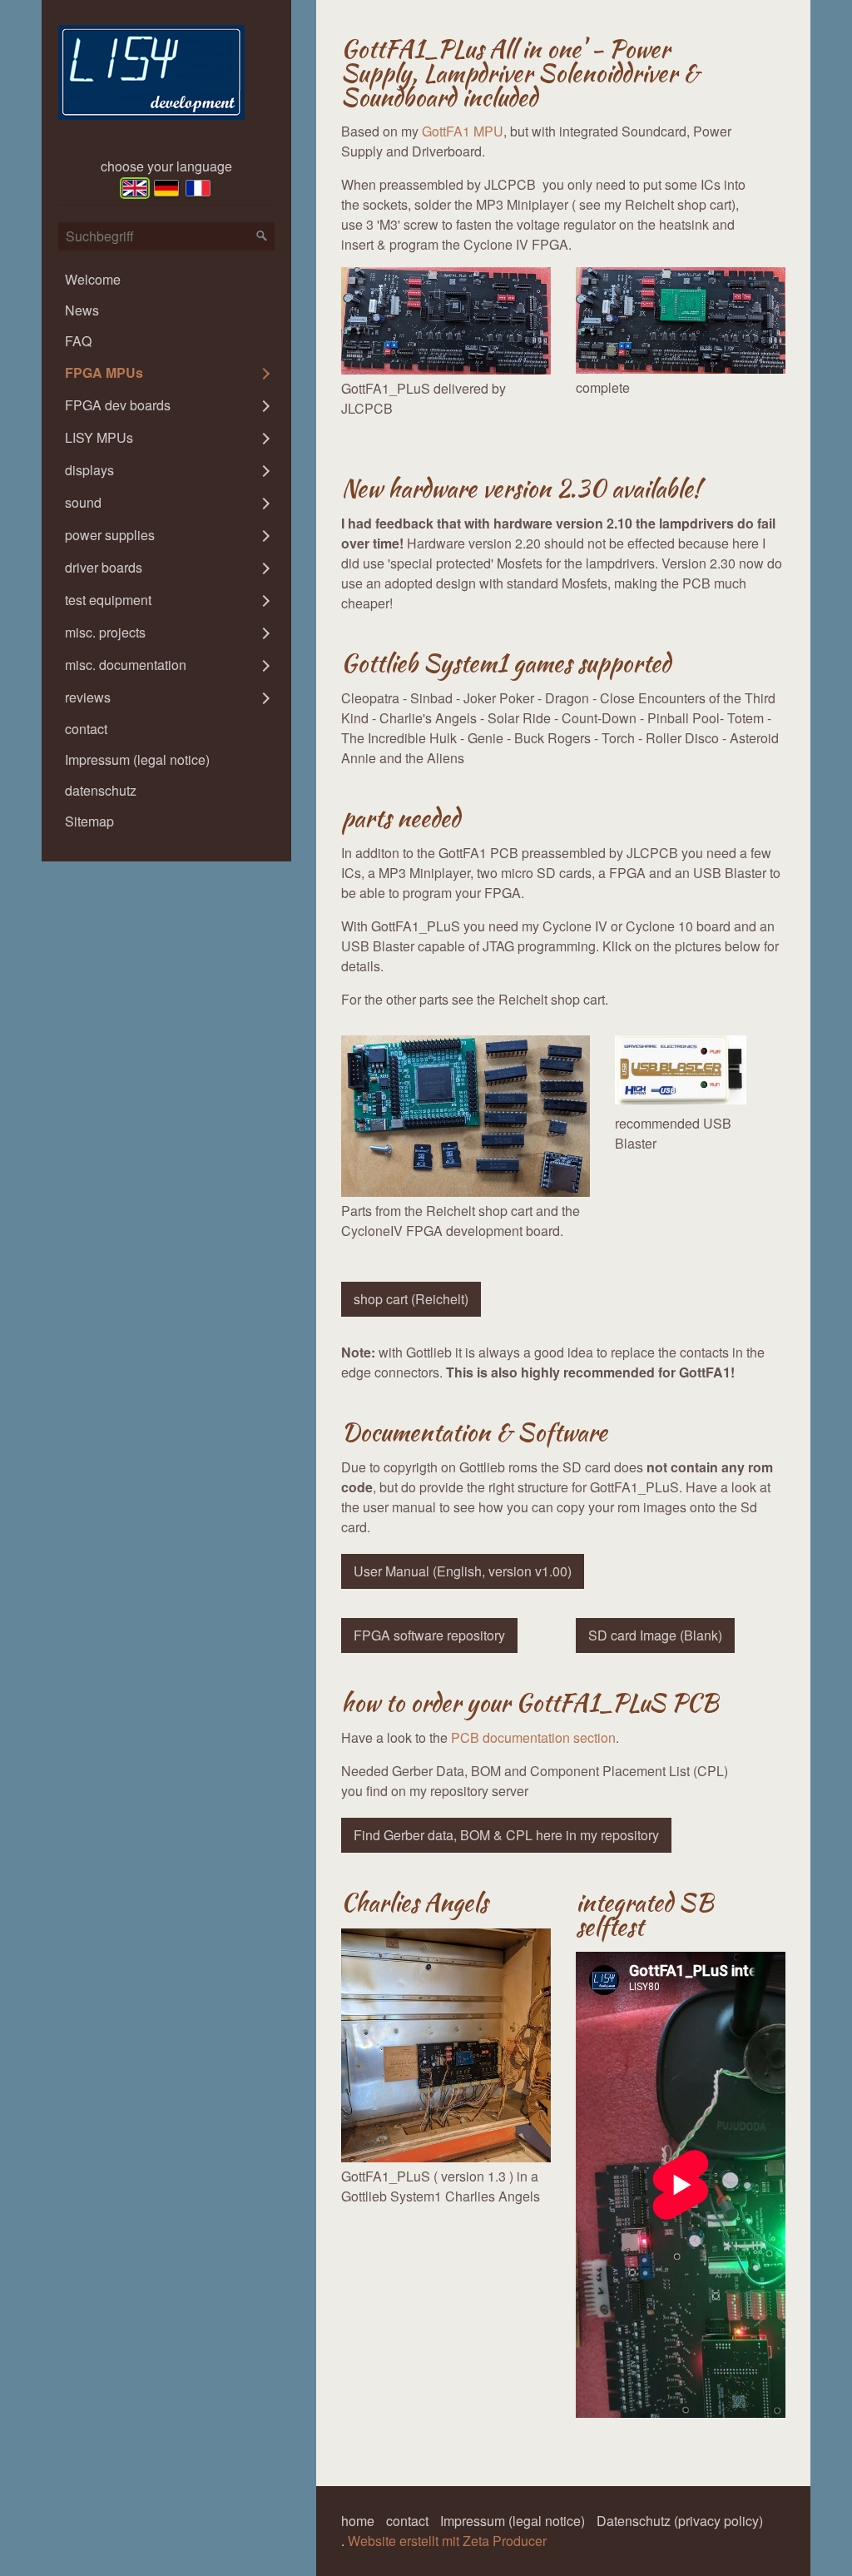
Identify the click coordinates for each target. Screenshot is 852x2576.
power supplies (110, 535)
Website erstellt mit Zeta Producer (447, 2541)
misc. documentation (126, 665)
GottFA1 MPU (463, 131)
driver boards (104, 567)
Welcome (93, 279)
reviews (88, 697)
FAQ (78, 341)
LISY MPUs (99, 437)
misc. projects (105, 632)
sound (83, 502)
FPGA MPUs (104, 372)
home (358, 2521)
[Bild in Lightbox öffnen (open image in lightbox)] (446, 321)
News (82, 310)
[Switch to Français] (198, 188)
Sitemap (89, 821)
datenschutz (101, 790)
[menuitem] (166, 279)
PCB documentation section (533, 1737)
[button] (411, 1299)
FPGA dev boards (118, 405)
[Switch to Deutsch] (166, 188)
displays (89, 470)
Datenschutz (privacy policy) (680, 2521)
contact (86, 729)
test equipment (108, 600)
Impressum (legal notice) (137, 759)
